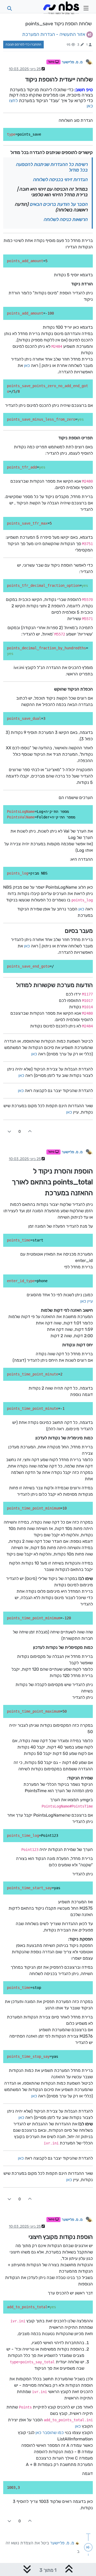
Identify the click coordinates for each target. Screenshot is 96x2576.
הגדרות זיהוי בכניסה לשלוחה (60, 179)
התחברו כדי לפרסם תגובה (23, 44)
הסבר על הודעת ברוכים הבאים (59, 204)
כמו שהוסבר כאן (50, 2433)
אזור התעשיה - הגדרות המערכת (54, 34)
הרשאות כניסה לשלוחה (65, 219)
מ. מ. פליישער (72, 62)
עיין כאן (87, 1301)
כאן (27, 365)
